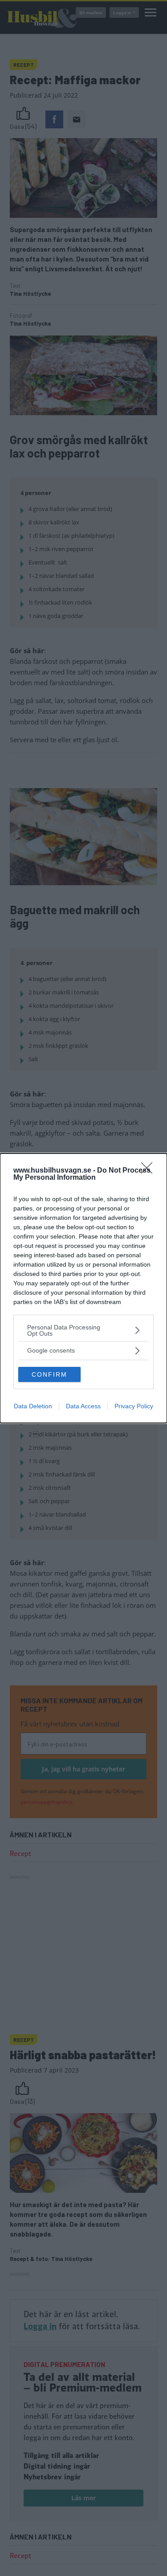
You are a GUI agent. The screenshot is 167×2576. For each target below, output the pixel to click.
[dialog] (83, 1288)
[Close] (150, 1171)
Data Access (83, 1406)
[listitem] (83, 1330)
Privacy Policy (134, 1406)
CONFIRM (49, 1374)
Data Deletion (33, 1406)
